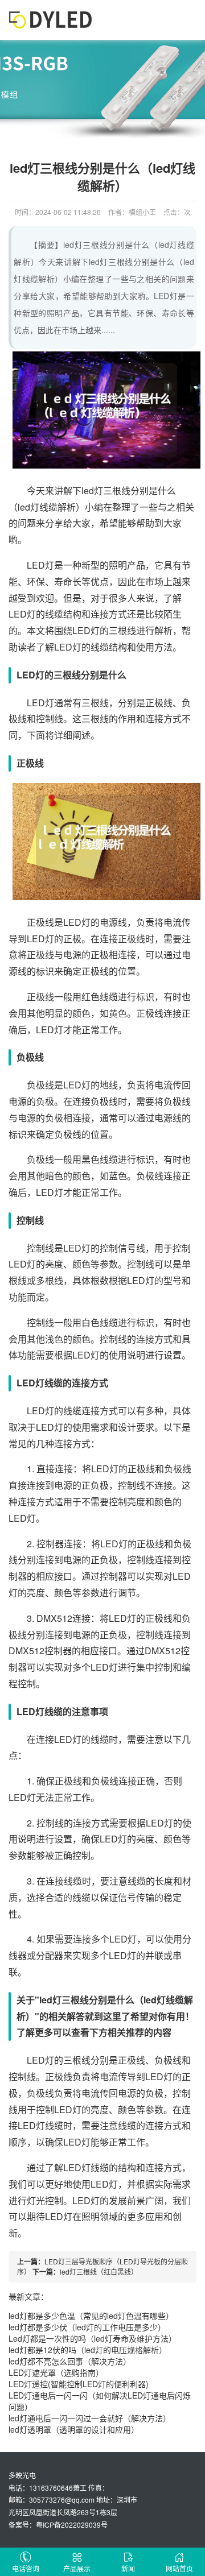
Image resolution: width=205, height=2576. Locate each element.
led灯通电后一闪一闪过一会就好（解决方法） (90, 2418)
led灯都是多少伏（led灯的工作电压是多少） (87, 2327)
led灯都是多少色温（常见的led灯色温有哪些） (91, 2316)
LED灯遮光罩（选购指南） (56, 2372)
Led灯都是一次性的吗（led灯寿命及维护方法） (93, 2338)
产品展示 (77, 2568)
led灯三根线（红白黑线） (99, 2271)
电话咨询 (26, 2568)
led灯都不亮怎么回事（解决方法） (70, 2361)
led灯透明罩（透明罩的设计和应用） (74, 2429)
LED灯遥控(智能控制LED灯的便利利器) (79, 2384)
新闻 (128, 2568)
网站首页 (179, 2568)
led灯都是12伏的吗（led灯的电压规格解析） (88, 2350)
